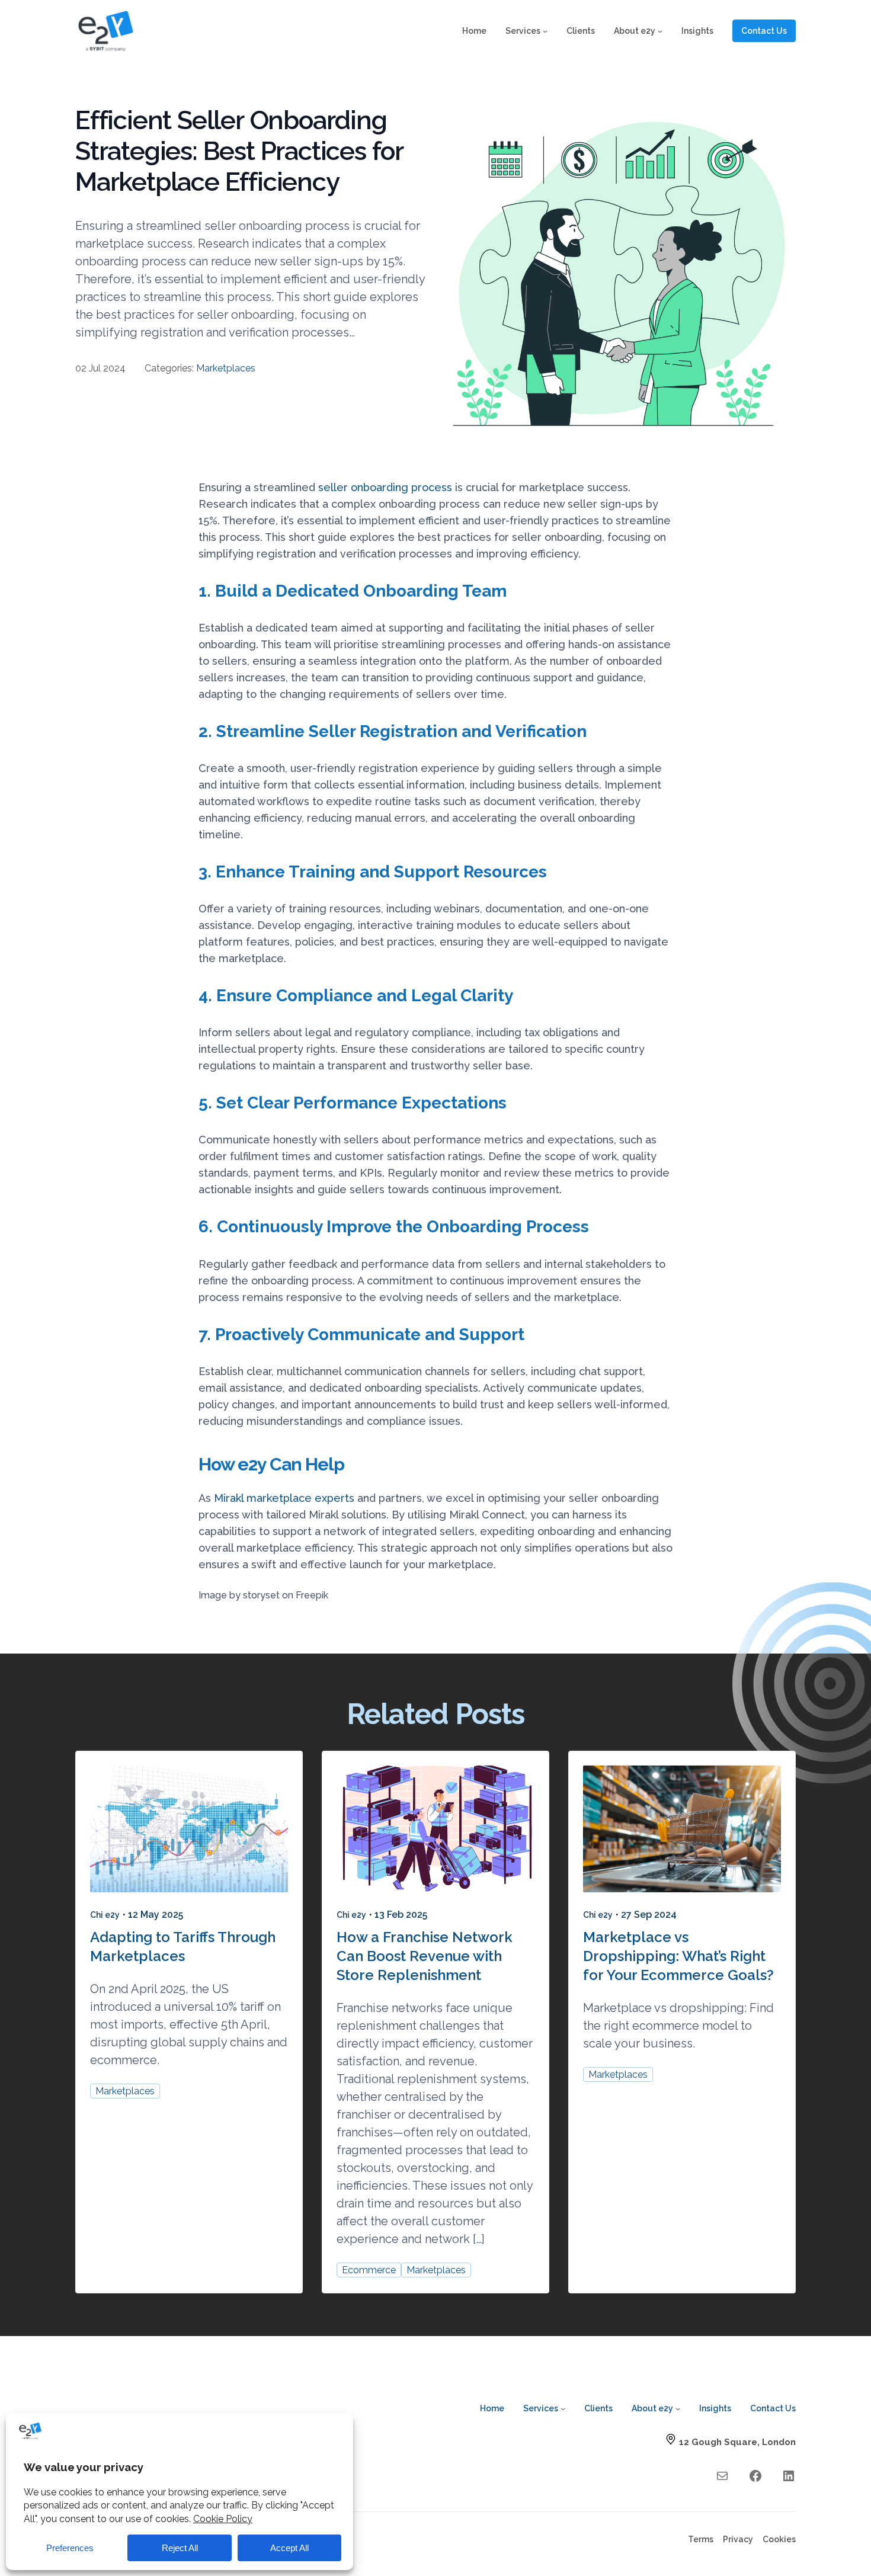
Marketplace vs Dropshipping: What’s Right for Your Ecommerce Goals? (678, 1956)
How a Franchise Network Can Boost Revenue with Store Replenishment (425, 1956)
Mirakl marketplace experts (284, 1498)
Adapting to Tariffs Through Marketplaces (183, 1947)
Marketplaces (226, 368)
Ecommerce (369, 2270)
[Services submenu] (545, 31)
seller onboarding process (385, 487)
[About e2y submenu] (660, 31)
